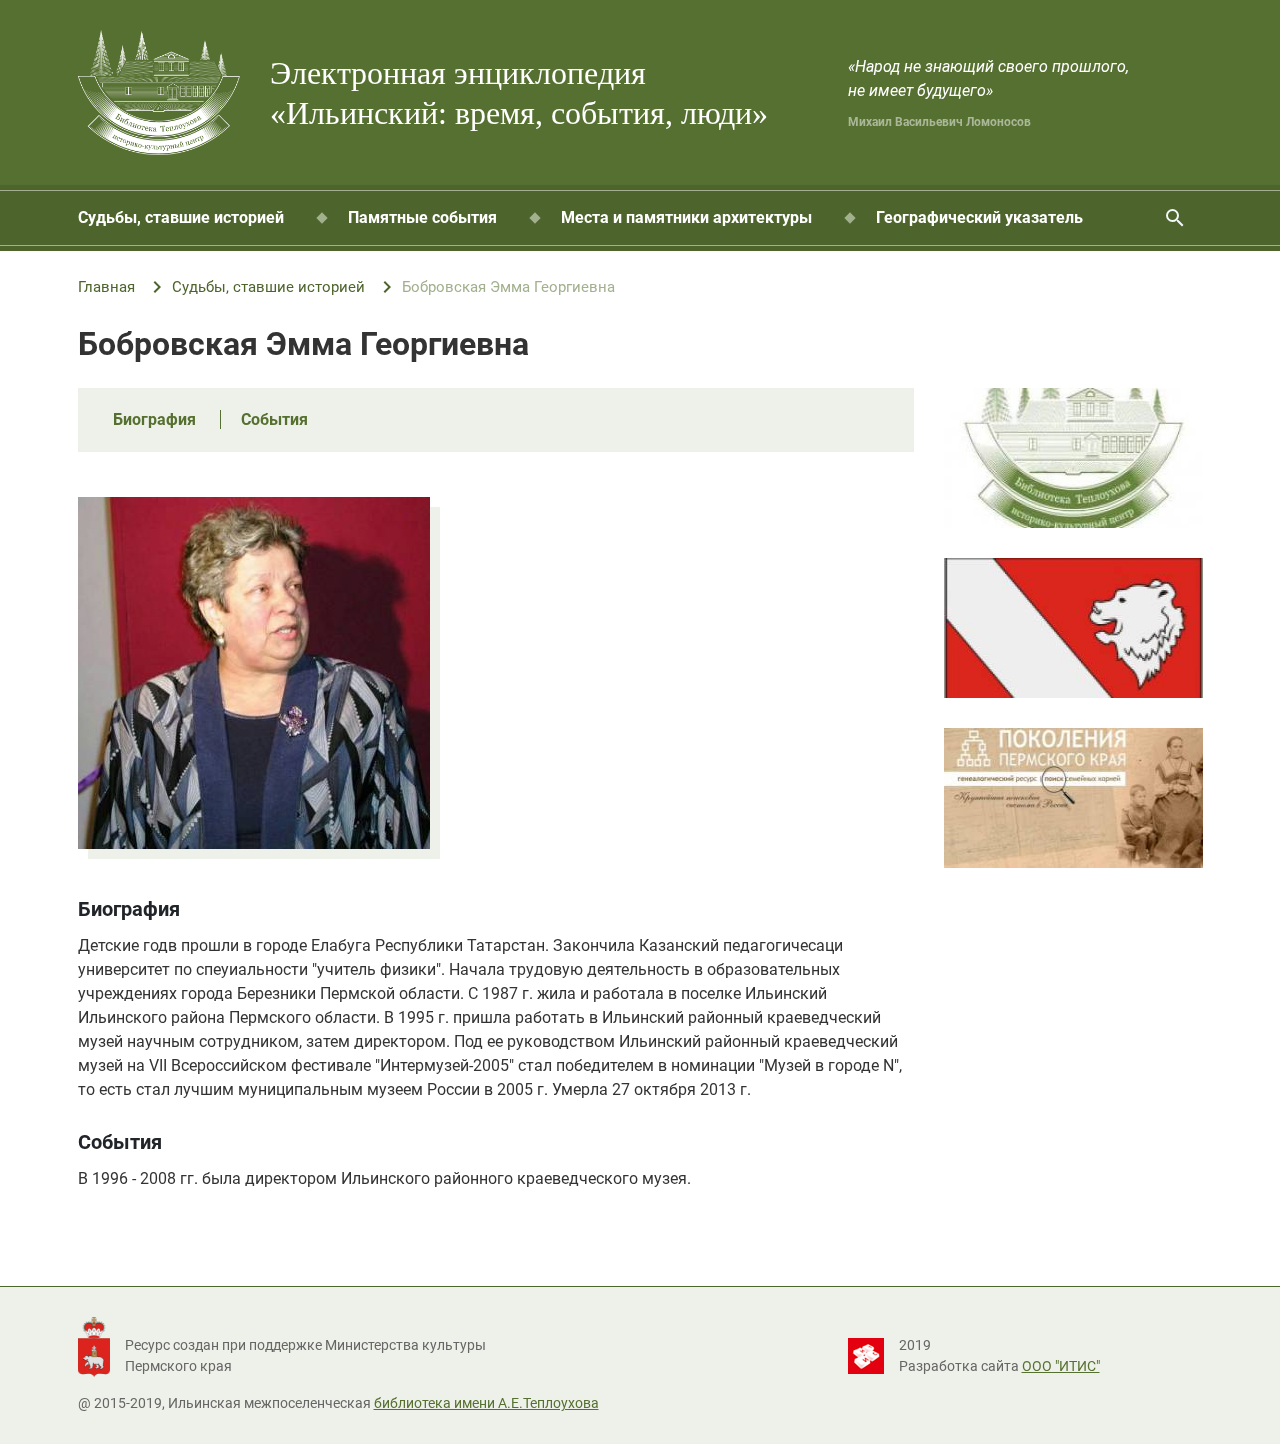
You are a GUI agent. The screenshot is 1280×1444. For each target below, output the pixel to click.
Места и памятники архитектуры (686, 217)
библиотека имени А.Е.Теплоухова (486, 1403)
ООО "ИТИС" (1061, 1366)
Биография (154, 419)
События (274, 419)
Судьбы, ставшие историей (181, 217)
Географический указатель (979, 217)
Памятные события (422, 217)
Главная (106, 287)
